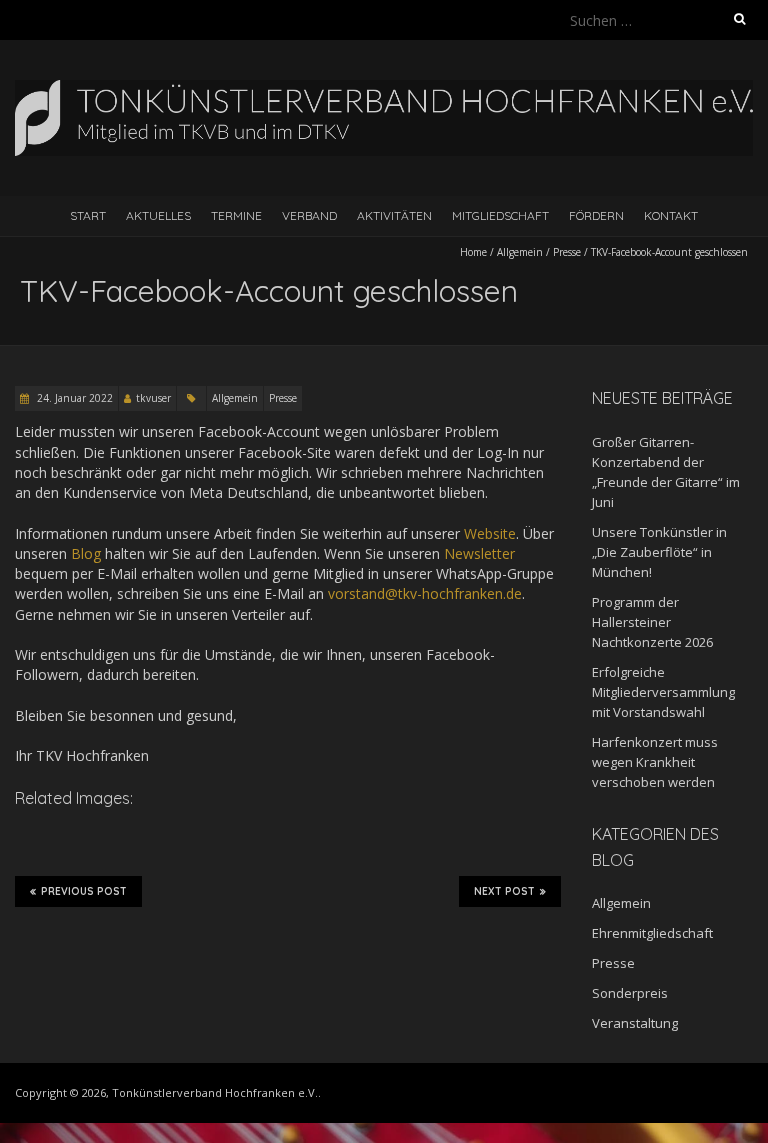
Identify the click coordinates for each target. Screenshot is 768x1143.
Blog (86, 553)
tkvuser (153, 398)
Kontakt (671, 215)
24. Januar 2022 (73, 398)
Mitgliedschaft (500, 215)
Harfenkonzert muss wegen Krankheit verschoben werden (655, 762)
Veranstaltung (635, 1023)
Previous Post (84, 891)
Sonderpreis (630, 993)
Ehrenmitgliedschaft (652, 933)
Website (490, 533)
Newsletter (479, 553)
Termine (236, 215)
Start (88, 215)
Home (473, 252)
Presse (567, 252)
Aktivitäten (394, 215)
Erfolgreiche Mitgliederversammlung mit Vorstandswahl (663, 692)
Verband (309, 215)
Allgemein (520, 252)
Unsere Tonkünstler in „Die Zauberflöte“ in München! (659, 552)
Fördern (596, 215)
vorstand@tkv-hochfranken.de (425, 593)
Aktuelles (158, 215)
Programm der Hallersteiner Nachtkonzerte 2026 (652, 622)
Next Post (504, 891)
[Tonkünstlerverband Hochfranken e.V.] (384, 89)
